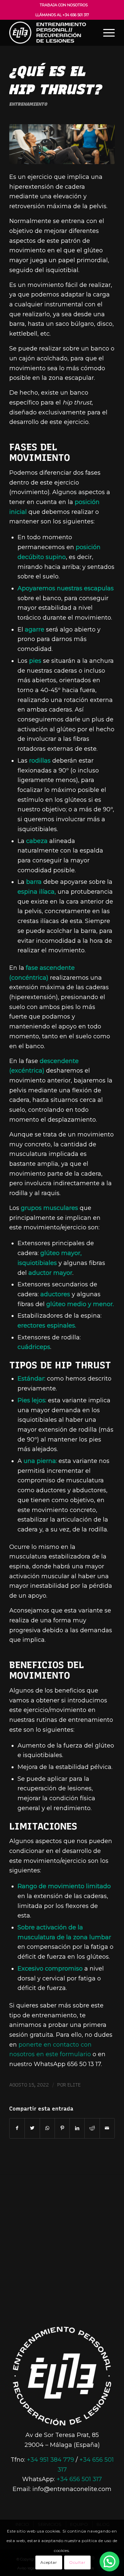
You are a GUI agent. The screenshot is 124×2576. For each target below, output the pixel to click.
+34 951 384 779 (50, 2460)
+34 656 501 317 (79, 2479)
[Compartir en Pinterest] (62, 2128)
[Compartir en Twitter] (32, 2128)
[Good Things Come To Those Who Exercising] (62, 144)
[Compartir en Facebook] (17, 2128)
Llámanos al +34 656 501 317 (62, 15)
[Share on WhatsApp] (47, 2128)
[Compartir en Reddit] (92, 2128)
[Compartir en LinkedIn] (77, 2128)
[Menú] (106, 33)
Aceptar (49, 2562)
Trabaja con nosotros (64, 5)
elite (74, 2085)
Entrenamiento (28, 104)
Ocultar (77, 2562)
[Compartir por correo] (107, 2128)
